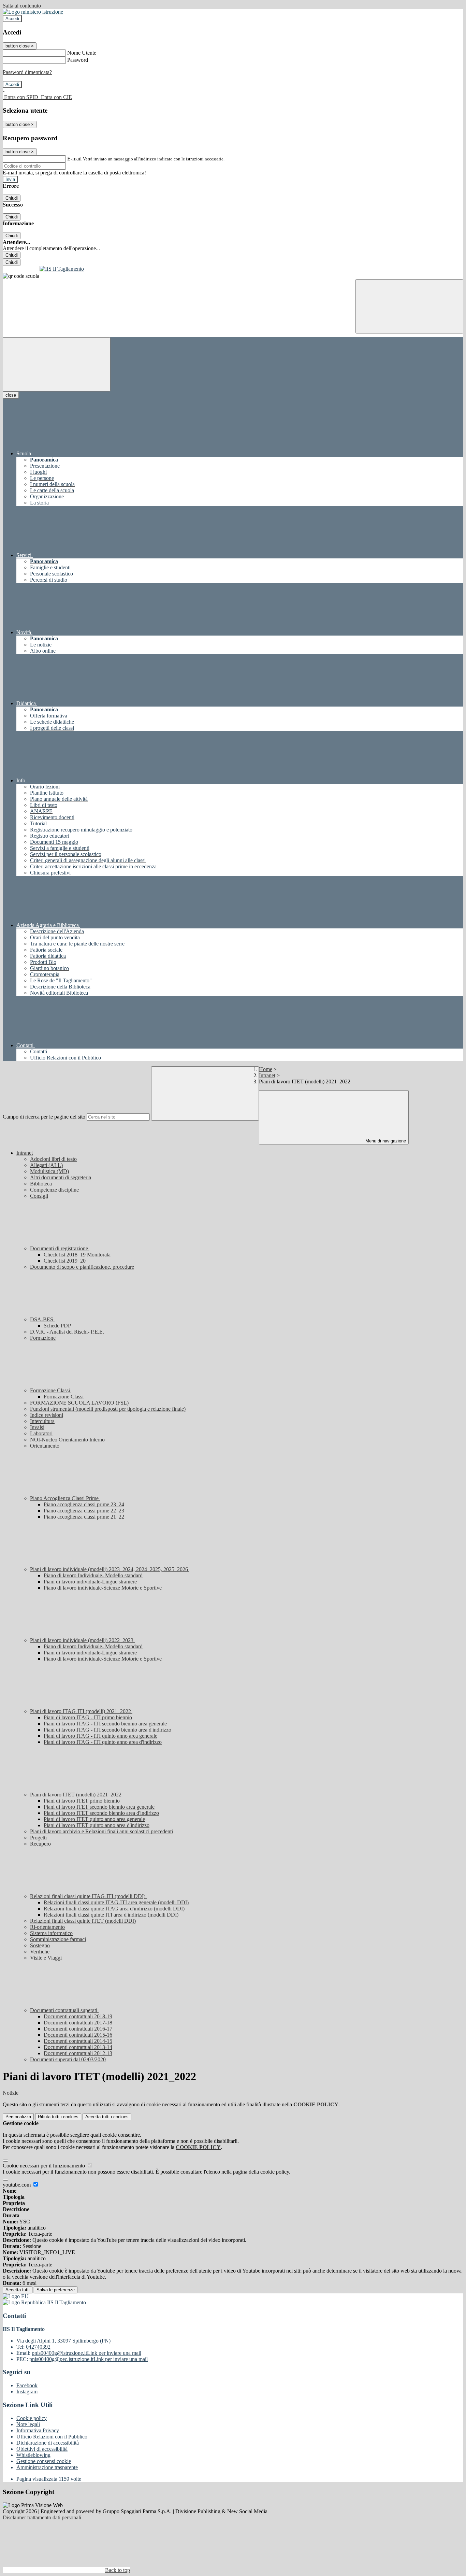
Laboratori (41, 1433)
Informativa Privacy (38, 2430)
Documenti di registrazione (60, 1248)
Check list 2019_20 (65, 1261)
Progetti (38, 1838)
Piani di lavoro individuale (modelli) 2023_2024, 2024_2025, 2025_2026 (110, 1569)
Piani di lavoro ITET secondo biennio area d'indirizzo (101, 1813)
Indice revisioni (47, 1415)
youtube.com (17, 2185)
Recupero (40, 1844)
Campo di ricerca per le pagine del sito (44, 1117)
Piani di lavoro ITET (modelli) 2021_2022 (76, 1795)
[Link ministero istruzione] (33, 12)
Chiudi (12, 198)
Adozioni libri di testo (53, 1159)
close (11, 395)
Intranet (267, 1075)
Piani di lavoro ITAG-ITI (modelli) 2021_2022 (81, 1711)
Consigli (39, 1196)
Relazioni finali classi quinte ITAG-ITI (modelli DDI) (88, 1896)
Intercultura (42, 1421)
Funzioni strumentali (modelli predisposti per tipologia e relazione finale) (108, 1409)
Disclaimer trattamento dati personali (42, 2517)
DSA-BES (42, 1319)
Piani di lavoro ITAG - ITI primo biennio (88, 1717)
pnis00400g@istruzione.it (86, 2353)
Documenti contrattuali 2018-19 (78, 2016)
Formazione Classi (51, 1390)
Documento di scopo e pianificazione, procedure (82, 1267)
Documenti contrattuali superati (64, 2010)
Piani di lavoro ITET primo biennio (82, 1801)
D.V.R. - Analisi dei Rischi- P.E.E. (67, 1332)
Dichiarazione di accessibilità (48, 2443)
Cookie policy (32, 2418)
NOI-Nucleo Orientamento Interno (67, 1440)
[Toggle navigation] (57, 364)
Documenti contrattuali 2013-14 (78, 2047)
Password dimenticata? (27, 72)
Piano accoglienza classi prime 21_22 (84, 1517)
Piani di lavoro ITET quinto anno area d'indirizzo (97, 1825)
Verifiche (40, 1952)
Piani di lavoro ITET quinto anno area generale (94, 1819)
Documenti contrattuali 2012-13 (78, 2053)
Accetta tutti (107, 2117)
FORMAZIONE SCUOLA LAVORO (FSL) (79, 1403)
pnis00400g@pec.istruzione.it (89, 2359)
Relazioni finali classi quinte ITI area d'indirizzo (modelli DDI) (111, 1915)
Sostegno (40, 1945)
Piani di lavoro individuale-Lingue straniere (90, 1582)
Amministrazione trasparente (47, 2467)
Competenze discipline (54, 1190)
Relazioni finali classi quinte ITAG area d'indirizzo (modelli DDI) (114, 1909)
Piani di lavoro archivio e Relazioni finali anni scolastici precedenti (101, 1831)
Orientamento (45, 1446)
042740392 (38, 2347)
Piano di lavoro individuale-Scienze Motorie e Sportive (103, 1588)
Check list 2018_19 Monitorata (77, 1255)
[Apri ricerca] (409, 306)
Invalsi (37, 1427)
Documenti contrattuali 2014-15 (78, 2041)
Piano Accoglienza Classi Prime (65, 1498)
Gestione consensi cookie (44, 2461)
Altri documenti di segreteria (61, 1177)
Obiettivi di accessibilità (42, 2449)
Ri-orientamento (47, 1927)
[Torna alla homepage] (233, 269)
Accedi (12, 19)
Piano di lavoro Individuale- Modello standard (93, 1575)
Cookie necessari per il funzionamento (45, 2166)
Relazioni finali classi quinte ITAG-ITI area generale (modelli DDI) (116, 1902)
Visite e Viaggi (46, 1958)
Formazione (43, 1338)
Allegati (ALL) (46, 1165)
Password (78, 60)
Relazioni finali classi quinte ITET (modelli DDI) (83, 1921)
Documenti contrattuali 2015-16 (78, 2035)
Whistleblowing (33, 2455)
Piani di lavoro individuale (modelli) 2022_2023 (82, 1640)
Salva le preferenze (56, 2290)
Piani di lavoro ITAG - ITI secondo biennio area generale (105, 1724)
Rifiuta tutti (58, 2117)
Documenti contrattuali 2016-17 (78, 2029)
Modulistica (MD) (49, 1171)
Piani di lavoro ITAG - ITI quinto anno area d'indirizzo (103, 1742)
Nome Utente (82, 53)
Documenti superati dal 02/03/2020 (68, 2059)
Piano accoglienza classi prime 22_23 (84, 1511)
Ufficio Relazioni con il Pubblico (52, 2437)
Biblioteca (41, 1184)
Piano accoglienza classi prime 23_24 (84, 1504)
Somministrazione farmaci (58, 1939)
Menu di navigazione (385, 1141)
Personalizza (18, 2117)
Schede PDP (57, 1326)
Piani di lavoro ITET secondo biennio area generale (99, 1807)
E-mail (74, 159)
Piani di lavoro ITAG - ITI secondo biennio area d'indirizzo (107, 1730)
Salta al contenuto (22, 6)
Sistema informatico (51, 1933)
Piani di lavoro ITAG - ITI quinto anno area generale (100, 1736)
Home (266, 1069)
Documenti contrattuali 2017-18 (78, 2023)
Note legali (28, 2424)
